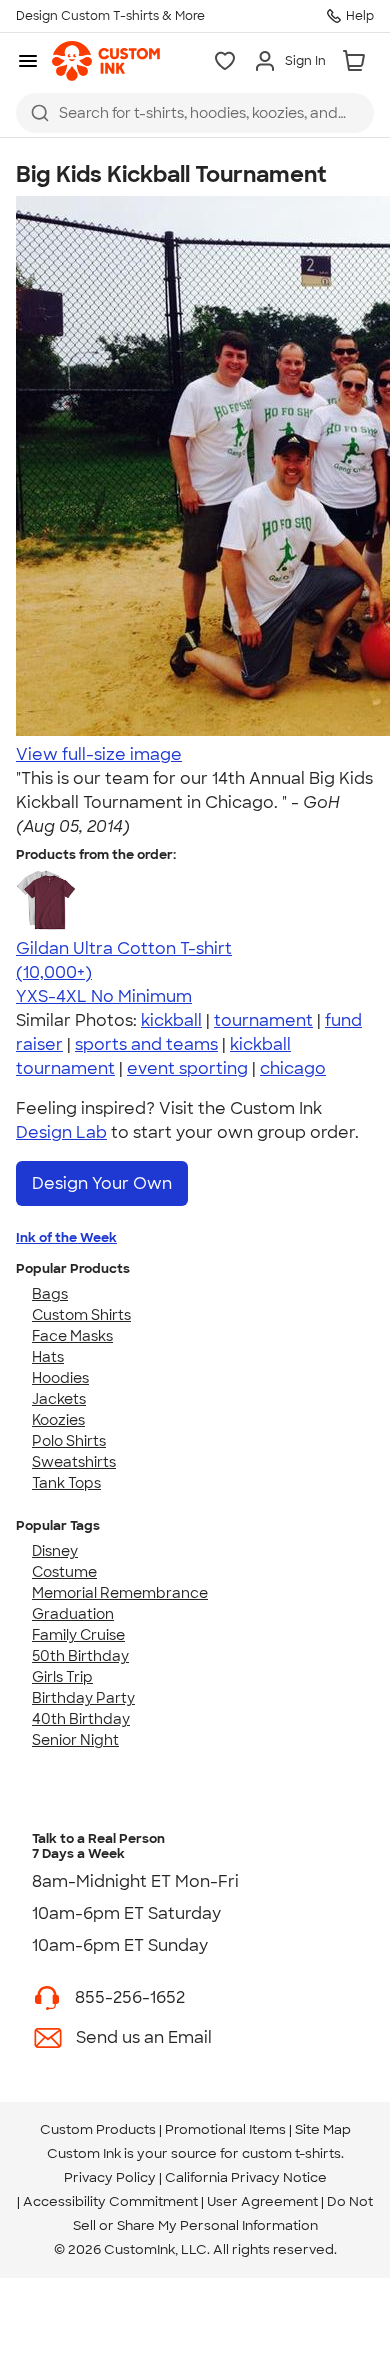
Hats (48, 1357)
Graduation (73, 1614)
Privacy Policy (110, 2177)
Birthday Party (83, 1698)
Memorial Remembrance (120, 1593)
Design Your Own (102, 1183)
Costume (64, 1572)
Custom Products (98, 2129)
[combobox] (195, 113)
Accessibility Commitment (110, 2201)
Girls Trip (62, 1677)
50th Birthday (80, 1656)
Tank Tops (66, 1483)
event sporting (187, 1068)
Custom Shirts (81, 1315)
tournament (263, 1020)
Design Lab (61, 1132)
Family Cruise (78, 1635)
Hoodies (60, 1378)
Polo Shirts (69, 1441)
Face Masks (72, 1336)
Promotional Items (225, 2129)
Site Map (323, 2129)
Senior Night (75, 1740)
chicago (293, 1068)
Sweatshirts (74, 1462)
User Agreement (262, 2201)
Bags (50, 1294)
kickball (171, 1020)
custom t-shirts (291, 2153)
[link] (106, 61)
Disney (55, 1551)
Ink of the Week (66, 1237)
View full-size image (99, 754)
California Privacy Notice (246, 2177)
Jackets (59, 1399)
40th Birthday (81, 1719)
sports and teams (146, 1044)
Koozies (58, 1420)
